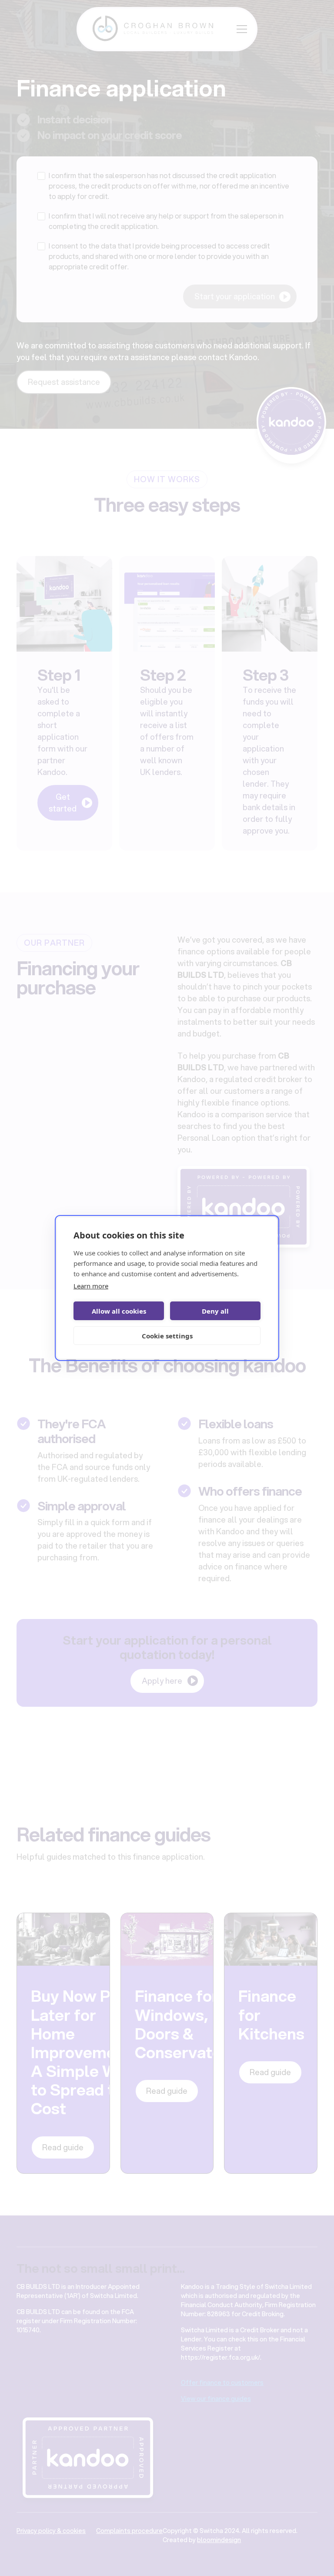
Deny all (215, 1311)
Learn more (91, 1286)
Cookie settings (167, 1336)
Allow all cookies (119, 1311)
